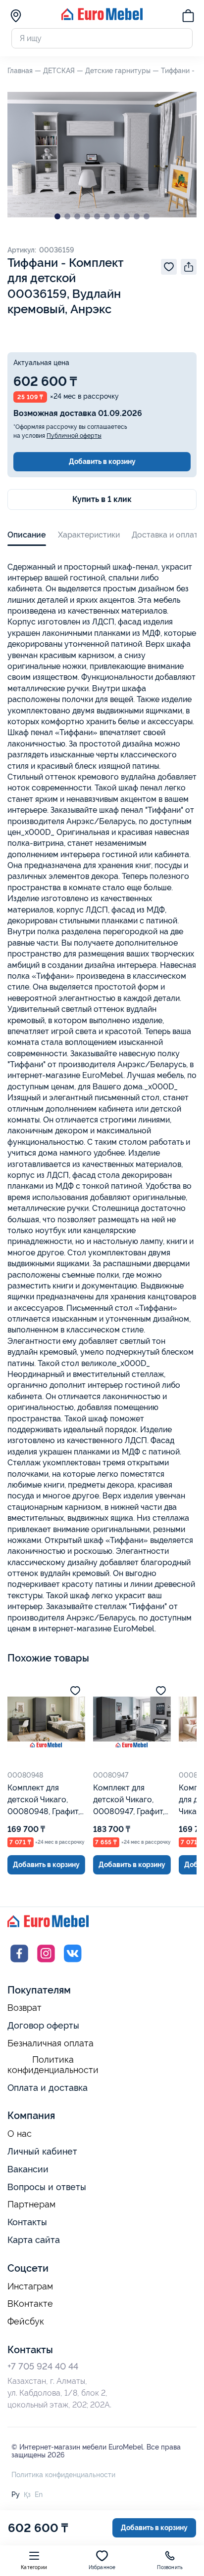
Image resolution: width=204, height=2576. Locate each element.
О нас (20, 2134)
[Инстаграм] (46, 1963)
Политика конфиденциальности (53, 2065)
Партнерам (31, 2204)
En (39, 2494)
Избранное (102, 2567)
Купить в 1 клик (102, 499)
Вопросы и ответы (47, 2187)
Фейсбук (26, 2322)
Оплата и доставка (48, 2088)
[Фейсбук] (19, 1963)
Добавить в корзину (102, 461)
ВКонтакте (30, 2304)
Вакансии (28, 2169)
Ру (16, 2494)
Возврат (25, 2008)
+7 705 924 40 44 (43, 2366)
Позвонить (170, 2567)
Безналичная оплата (51, 2043)
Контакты (27, 2222)
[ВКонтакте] (73, 1963)
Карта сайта (34, 2240)
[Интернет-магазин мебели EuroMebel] (102, 18)
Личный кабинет (42, 2151)
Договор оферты (43, 2025)
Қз (27, 2494)
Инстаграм (30, 2286)
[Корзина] (188, 17)
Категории (34, 2567)
